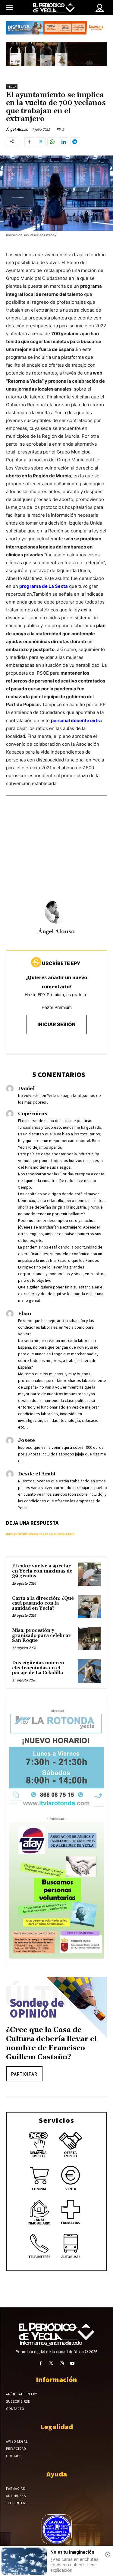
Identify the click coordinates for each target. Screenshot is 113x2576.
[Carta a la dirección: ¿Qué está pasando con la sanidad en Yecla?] (89, 1607)
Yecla (12, 87)
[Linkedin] (64, 142)
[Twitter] (41, 142)
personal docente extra (76, 720)
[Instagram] (62, 2363)
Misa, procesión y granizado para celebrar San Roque (41, 1635)
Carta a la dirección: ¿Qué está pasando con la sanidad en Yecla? (43, 1603)
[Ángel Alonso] (57, 912)
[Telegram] (75, 142)
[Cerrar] (108, 2555)
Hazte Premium (57, 1007)
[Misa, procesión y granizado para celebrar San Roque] (89, 1639)
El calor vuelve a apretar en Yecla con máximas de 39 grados (42, 1571)
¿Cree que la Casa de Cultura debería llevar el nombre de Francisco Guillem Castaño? (51, 2044)
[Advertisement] (56, 856)
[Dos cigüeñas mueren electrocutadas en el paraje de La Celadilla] (89, 1671)
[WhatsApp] (52, 142)
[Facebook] (29, 142)
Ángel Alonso (17, 129)
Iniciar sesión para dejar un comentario (40, 1534)
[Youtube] (72, 2363)
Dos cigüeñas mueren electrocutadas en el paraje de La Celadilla (38, 1668)
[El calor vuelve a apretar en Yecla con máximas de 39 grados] (89, 1574)
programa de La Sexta (44, 586)
